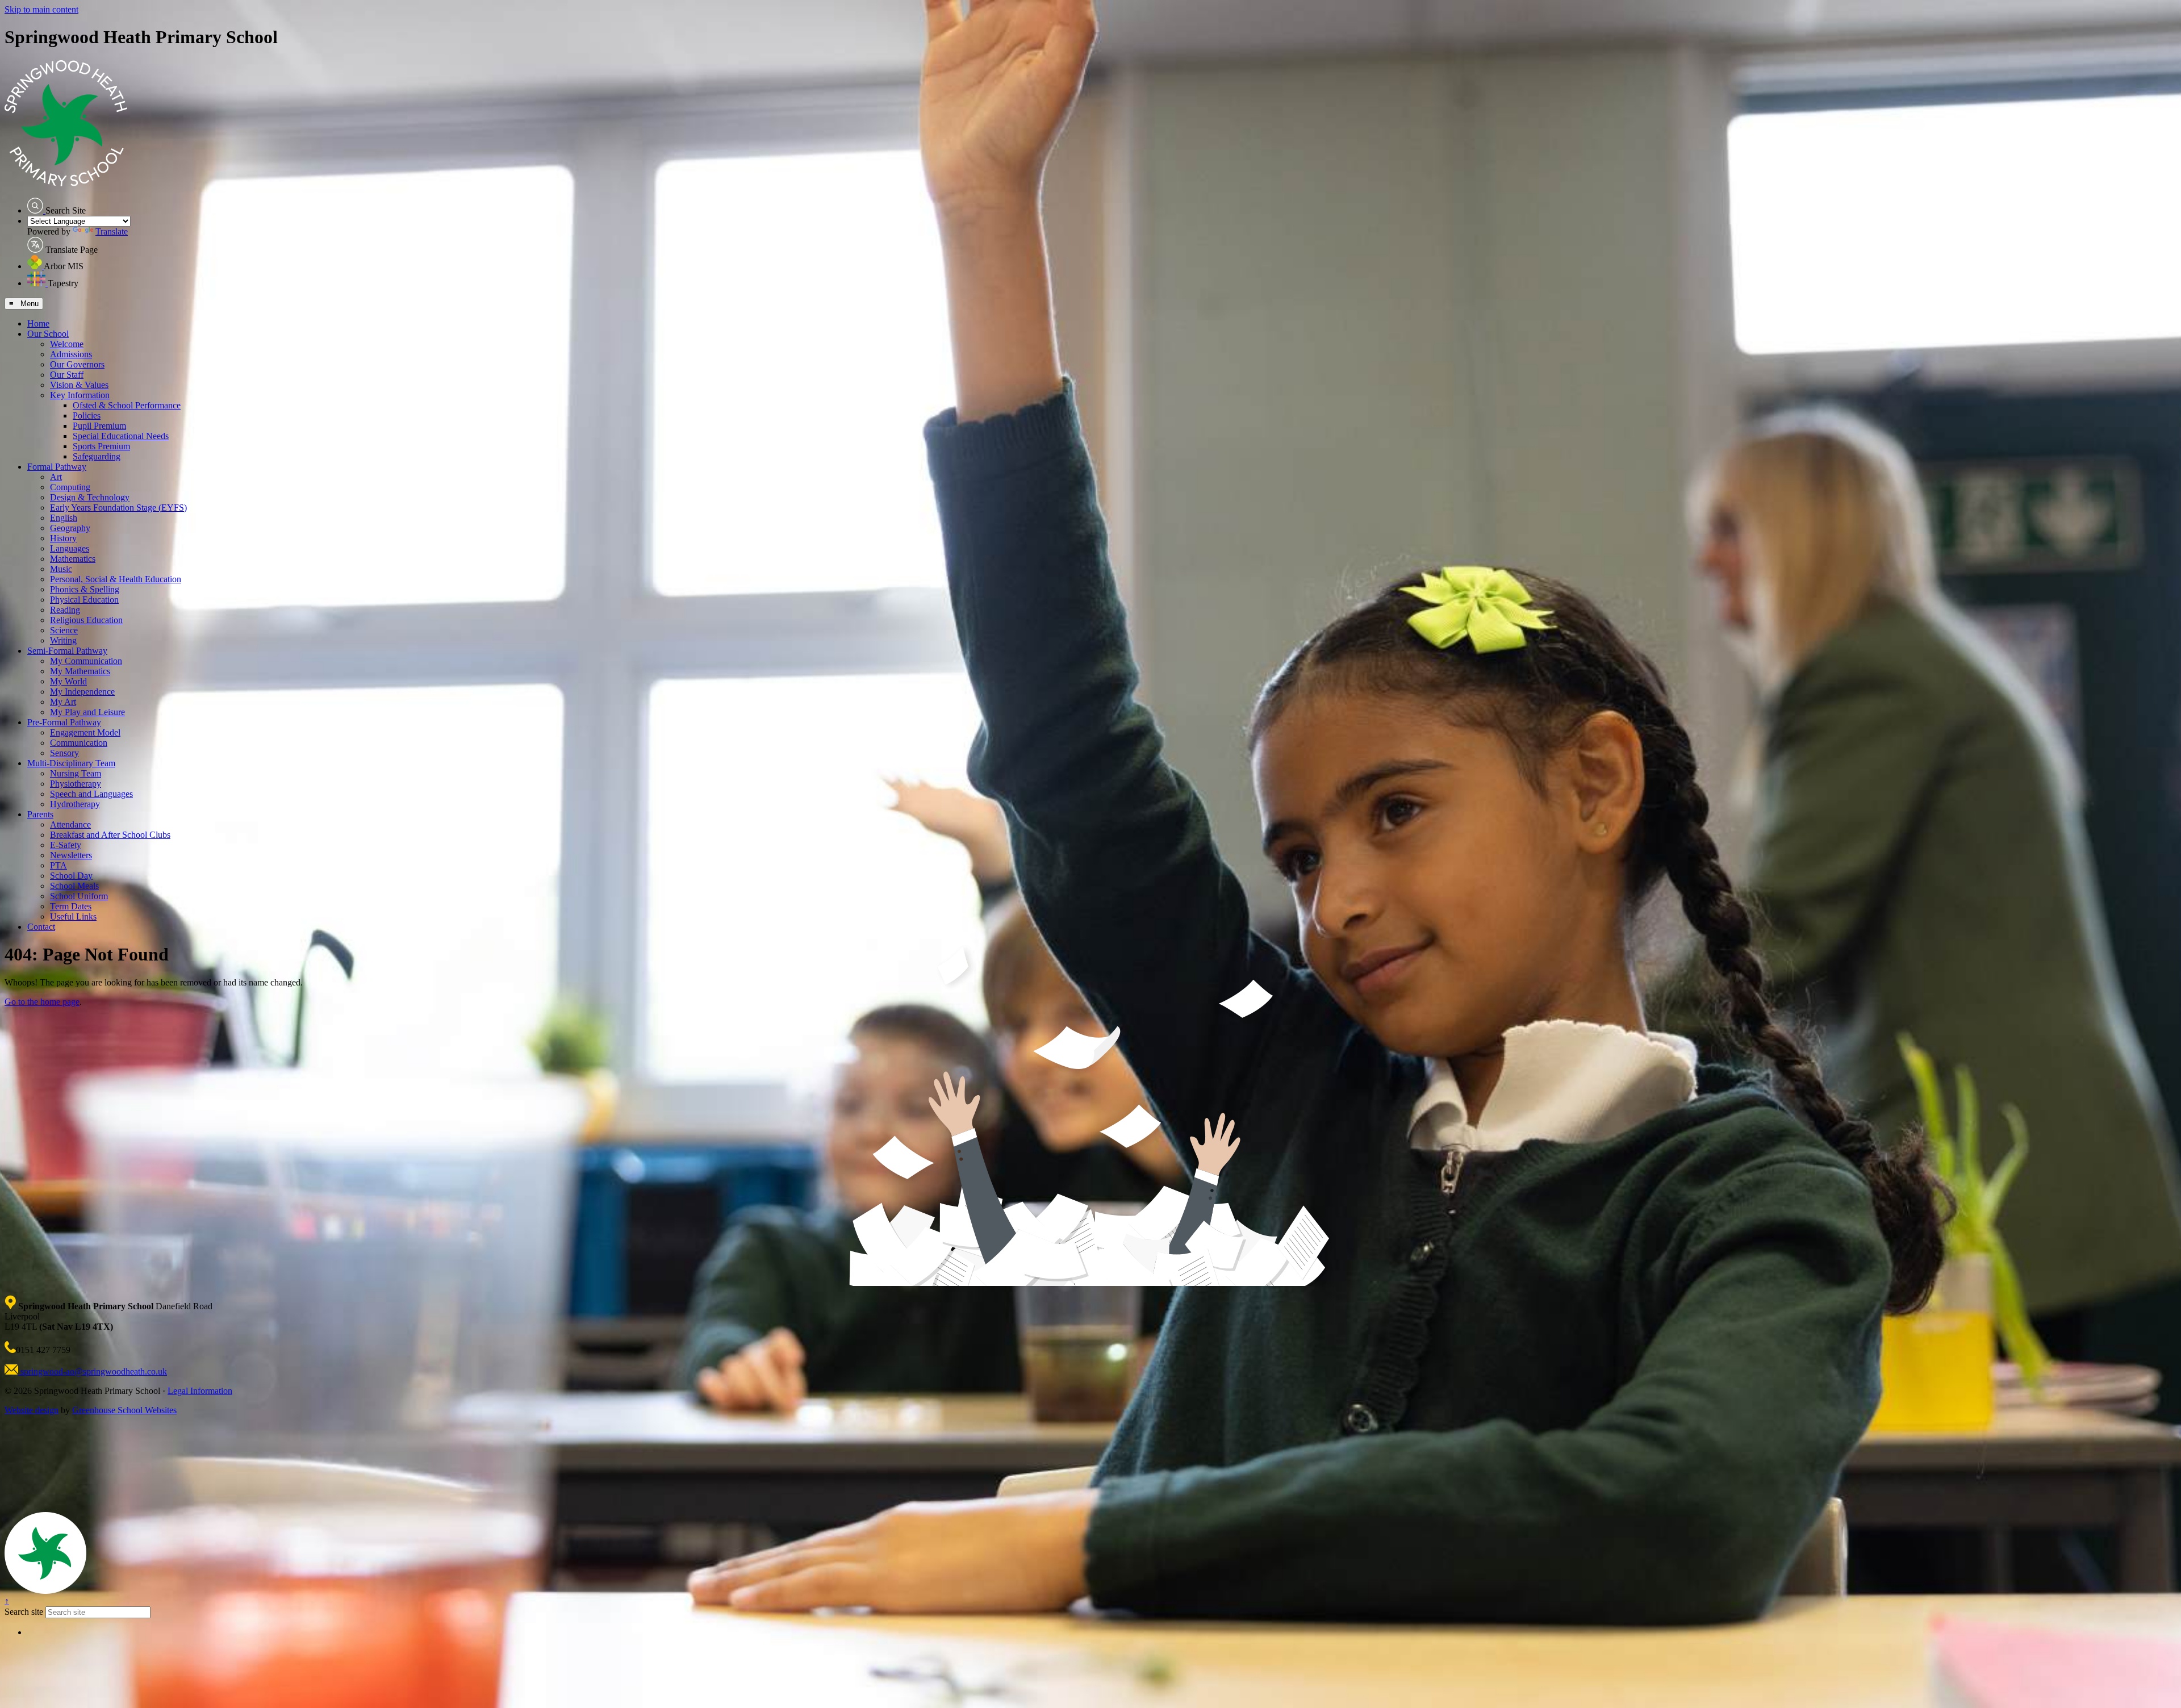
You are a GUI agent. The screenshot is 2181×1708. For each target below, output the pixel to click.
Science (64, 630)
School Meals (74, 886)
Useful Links (73, 916)
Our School (48, 334)
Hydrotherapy (75, 804)
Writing (63, 640)
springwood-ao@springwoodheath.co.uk (93, 1371)
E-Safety (66, 845)
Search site (24, 1612)
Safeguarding (97, 456)
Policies (87, 415)
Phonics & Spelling (85, 589)
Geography (70, 528)
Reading (65, 610)
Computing (70, 487)
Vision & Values (79, 385)
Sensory (64, 753)
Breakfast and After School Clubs (110, 835)
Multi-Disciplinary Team (71, 763)
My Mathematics (80, 671)
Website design (32, 1410)
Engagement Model (85, 732)
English (64, 518)
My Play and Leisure (87, 712)
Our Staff (67, 375)
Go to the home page (42, 1002)
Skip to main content (41, 9)
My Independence (82, 692)
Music (61, 569)
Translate (112, 231)
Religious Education (86, 620)
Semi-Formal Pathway (67, 651)
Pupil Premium (99, 426)
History (63, 538)
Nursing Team (76, 773)
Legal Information (200, 1391)
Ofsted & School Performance (127, 405)
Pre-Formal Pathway (64, 722)
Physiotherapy (76, 784)
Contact (41, 927)
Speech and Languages (91, 794)
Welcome (67, 344)
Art (56, 477)
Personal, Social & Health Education (116, 579)
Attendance (70, 824)
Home (38, 323)
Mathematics (73, 559)
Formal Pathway (57, 467)
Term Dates (71, 906)
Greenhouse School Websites (124, 1410)
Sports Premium (101, 446)
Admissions (71, 354)
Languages (70, 548)
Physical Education (84, 600)
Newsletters (71, 855)
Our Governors (77, 364)
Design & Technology (90, 497)
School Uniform (79, 896)
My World (68, 681)
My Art (63, 702)
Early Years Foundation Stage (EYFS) (118, 508)
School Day (71, 876)
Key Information (80, 395)
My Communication (86, 661)
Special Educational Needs (121, 436)
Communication (79, 743)
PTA (59, 865)
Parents (40, 814)
